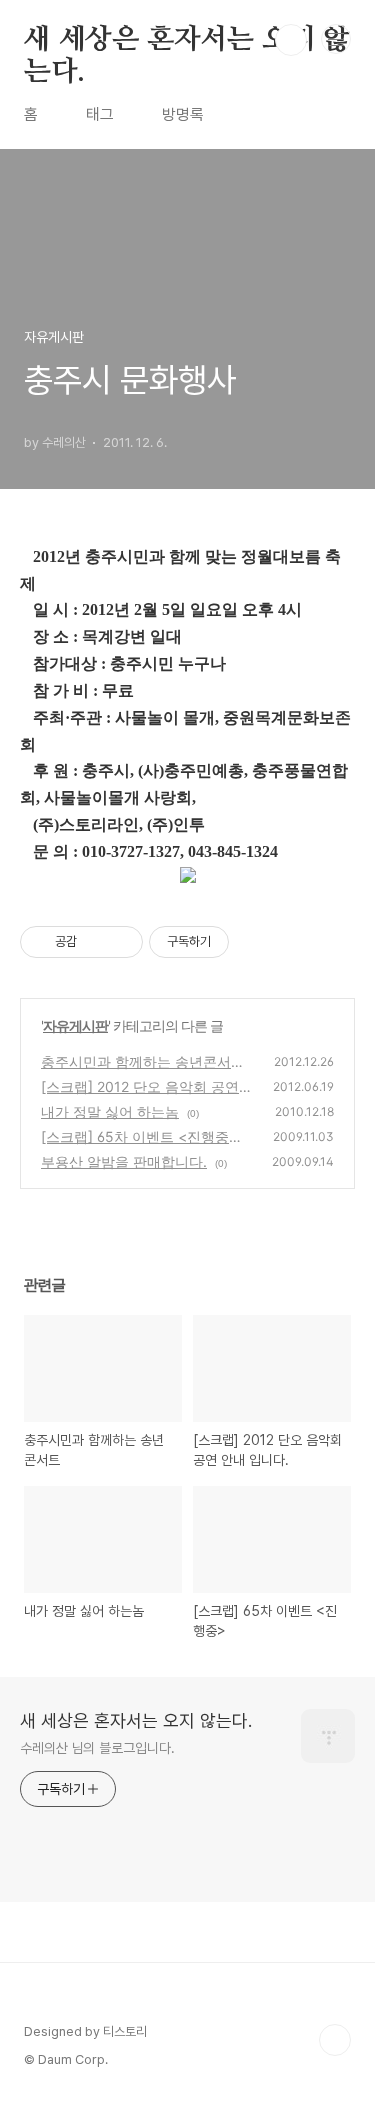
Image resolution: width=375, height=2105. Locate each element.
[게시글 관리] (120, 942)
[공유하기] (95, 942)
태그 (100, 114)
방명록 (183, 114)
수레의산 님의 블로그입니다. (97, 1748)
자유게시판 (75, 1025)
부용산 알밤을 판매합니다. (124, 1161)
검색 (291, 40)
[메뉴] (336, 39)
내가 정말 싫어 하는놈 (110, 1111)
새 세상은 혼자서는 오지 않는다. (187, 41)
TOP (335, 2040)
